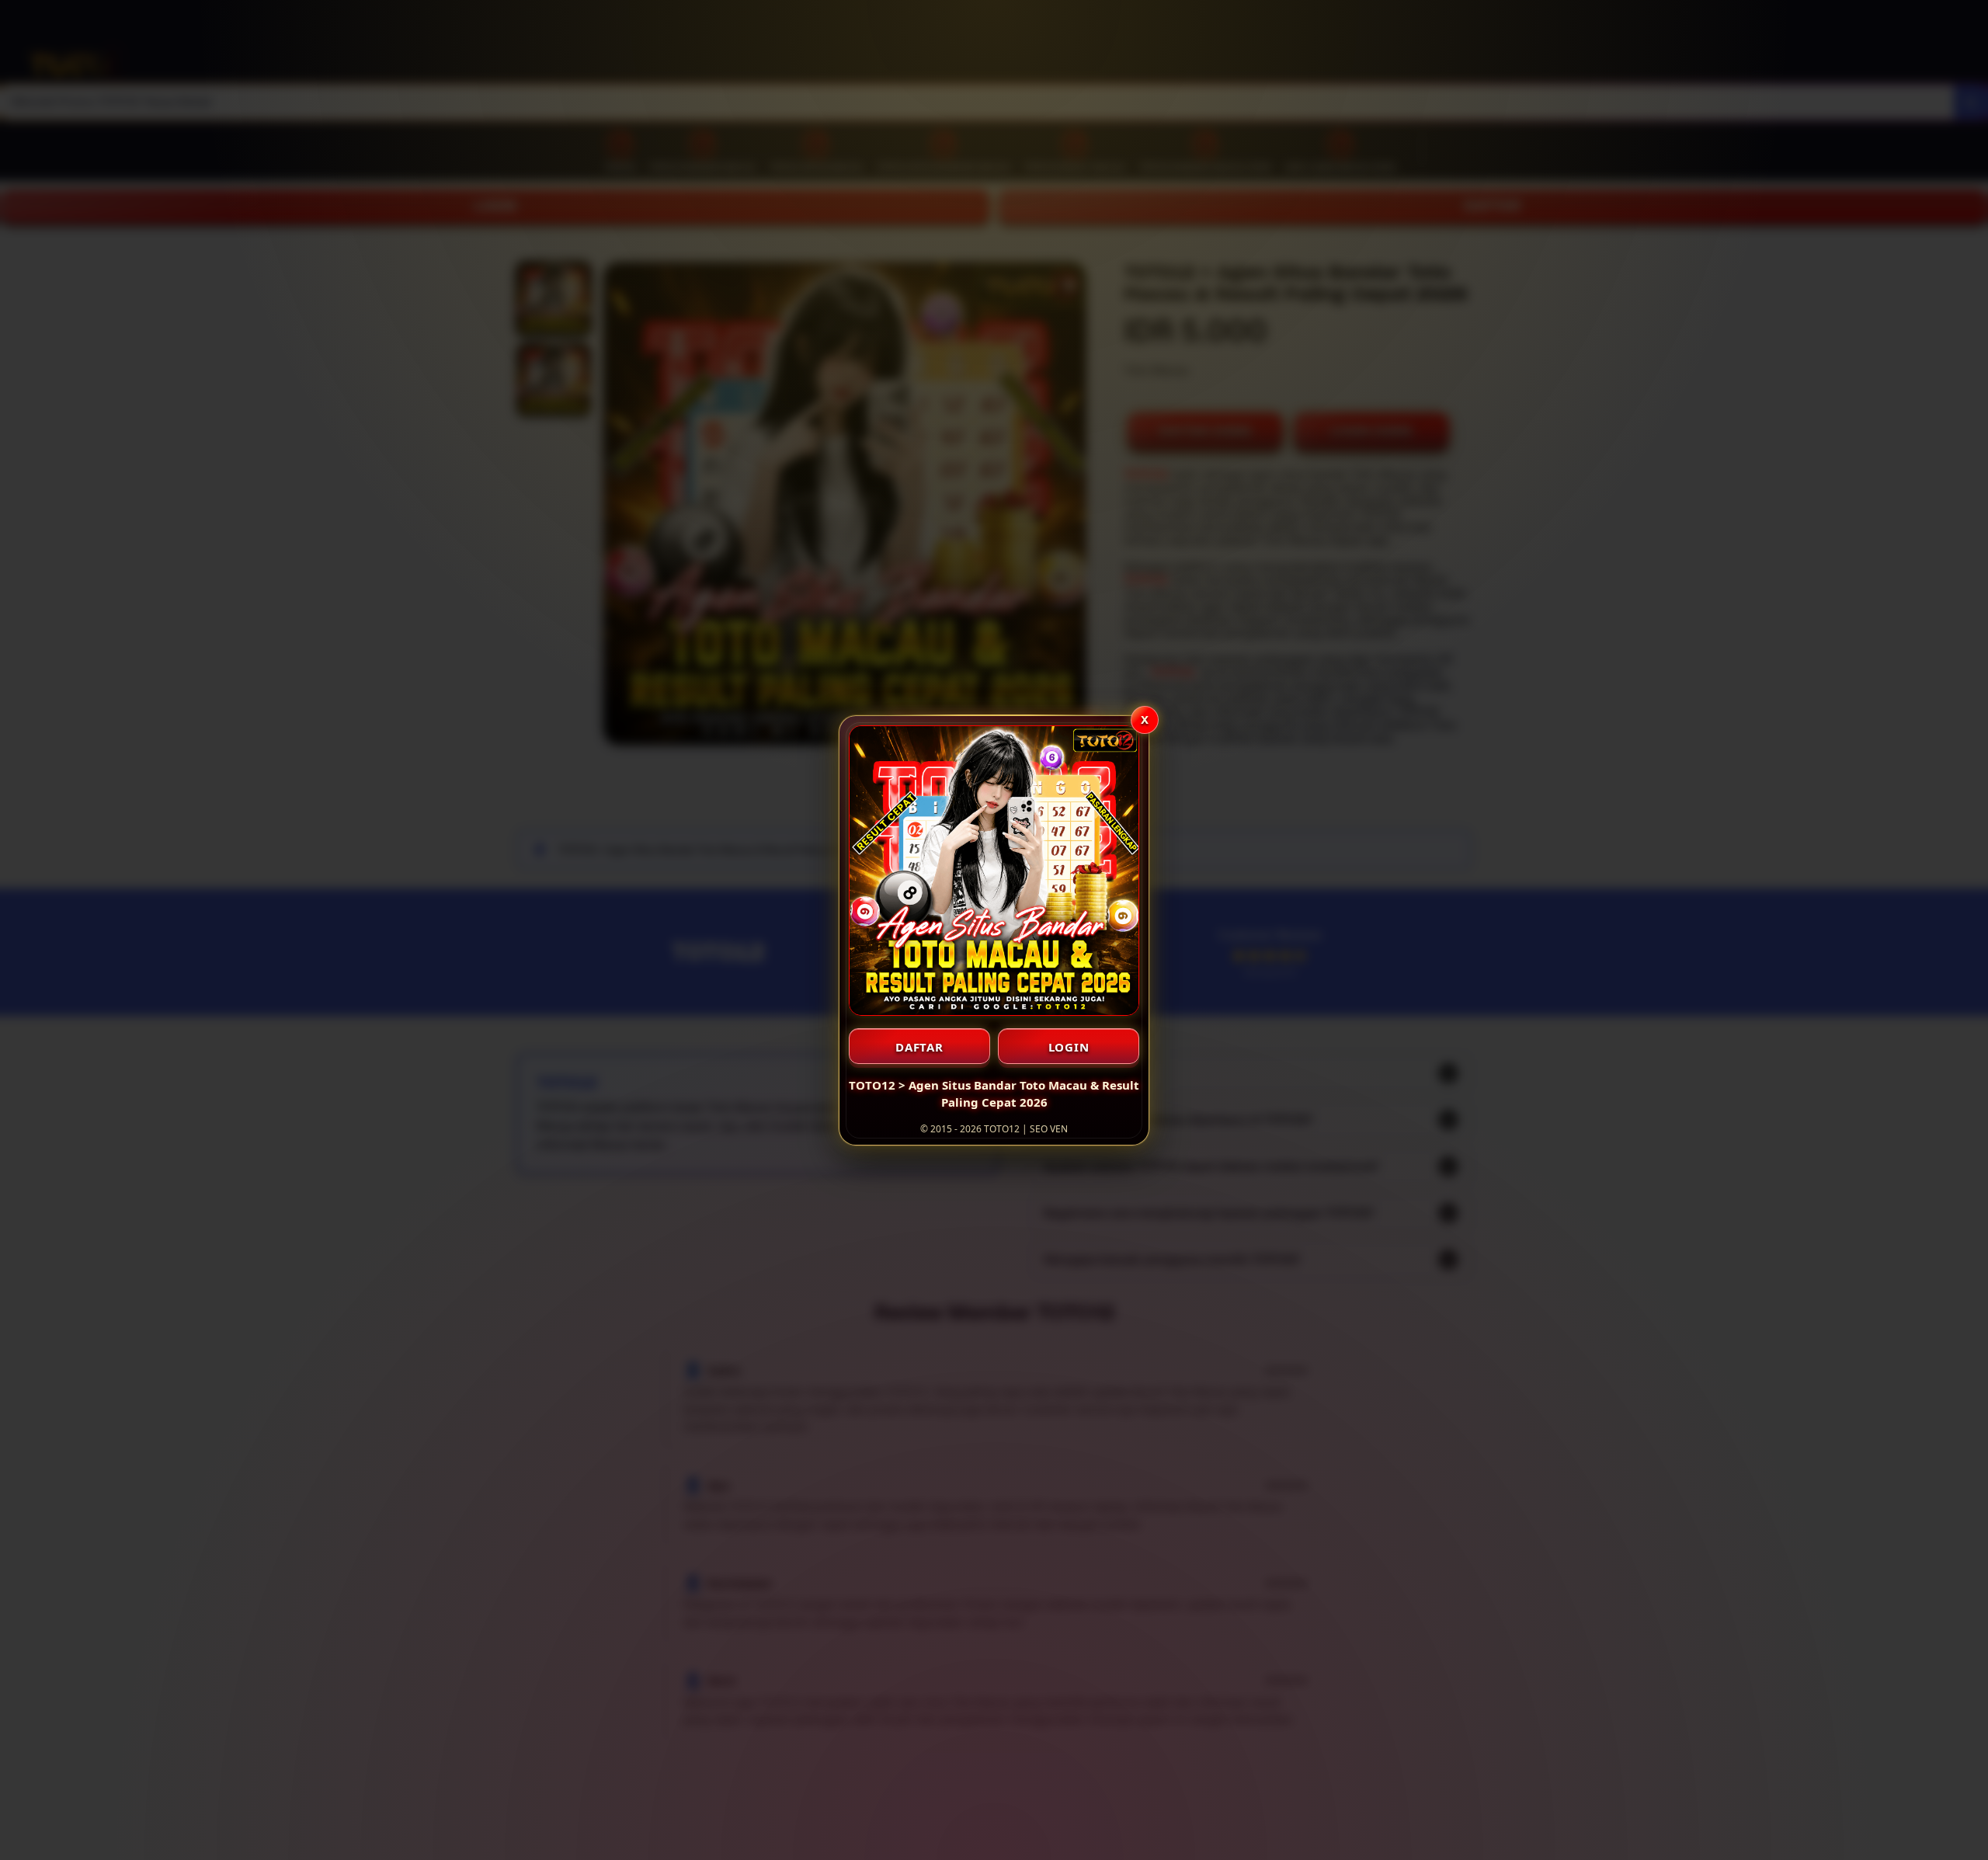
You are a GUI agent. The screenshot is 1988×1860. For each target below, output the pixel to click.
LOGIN (1069, 1047)
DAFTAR (919, 1047)
